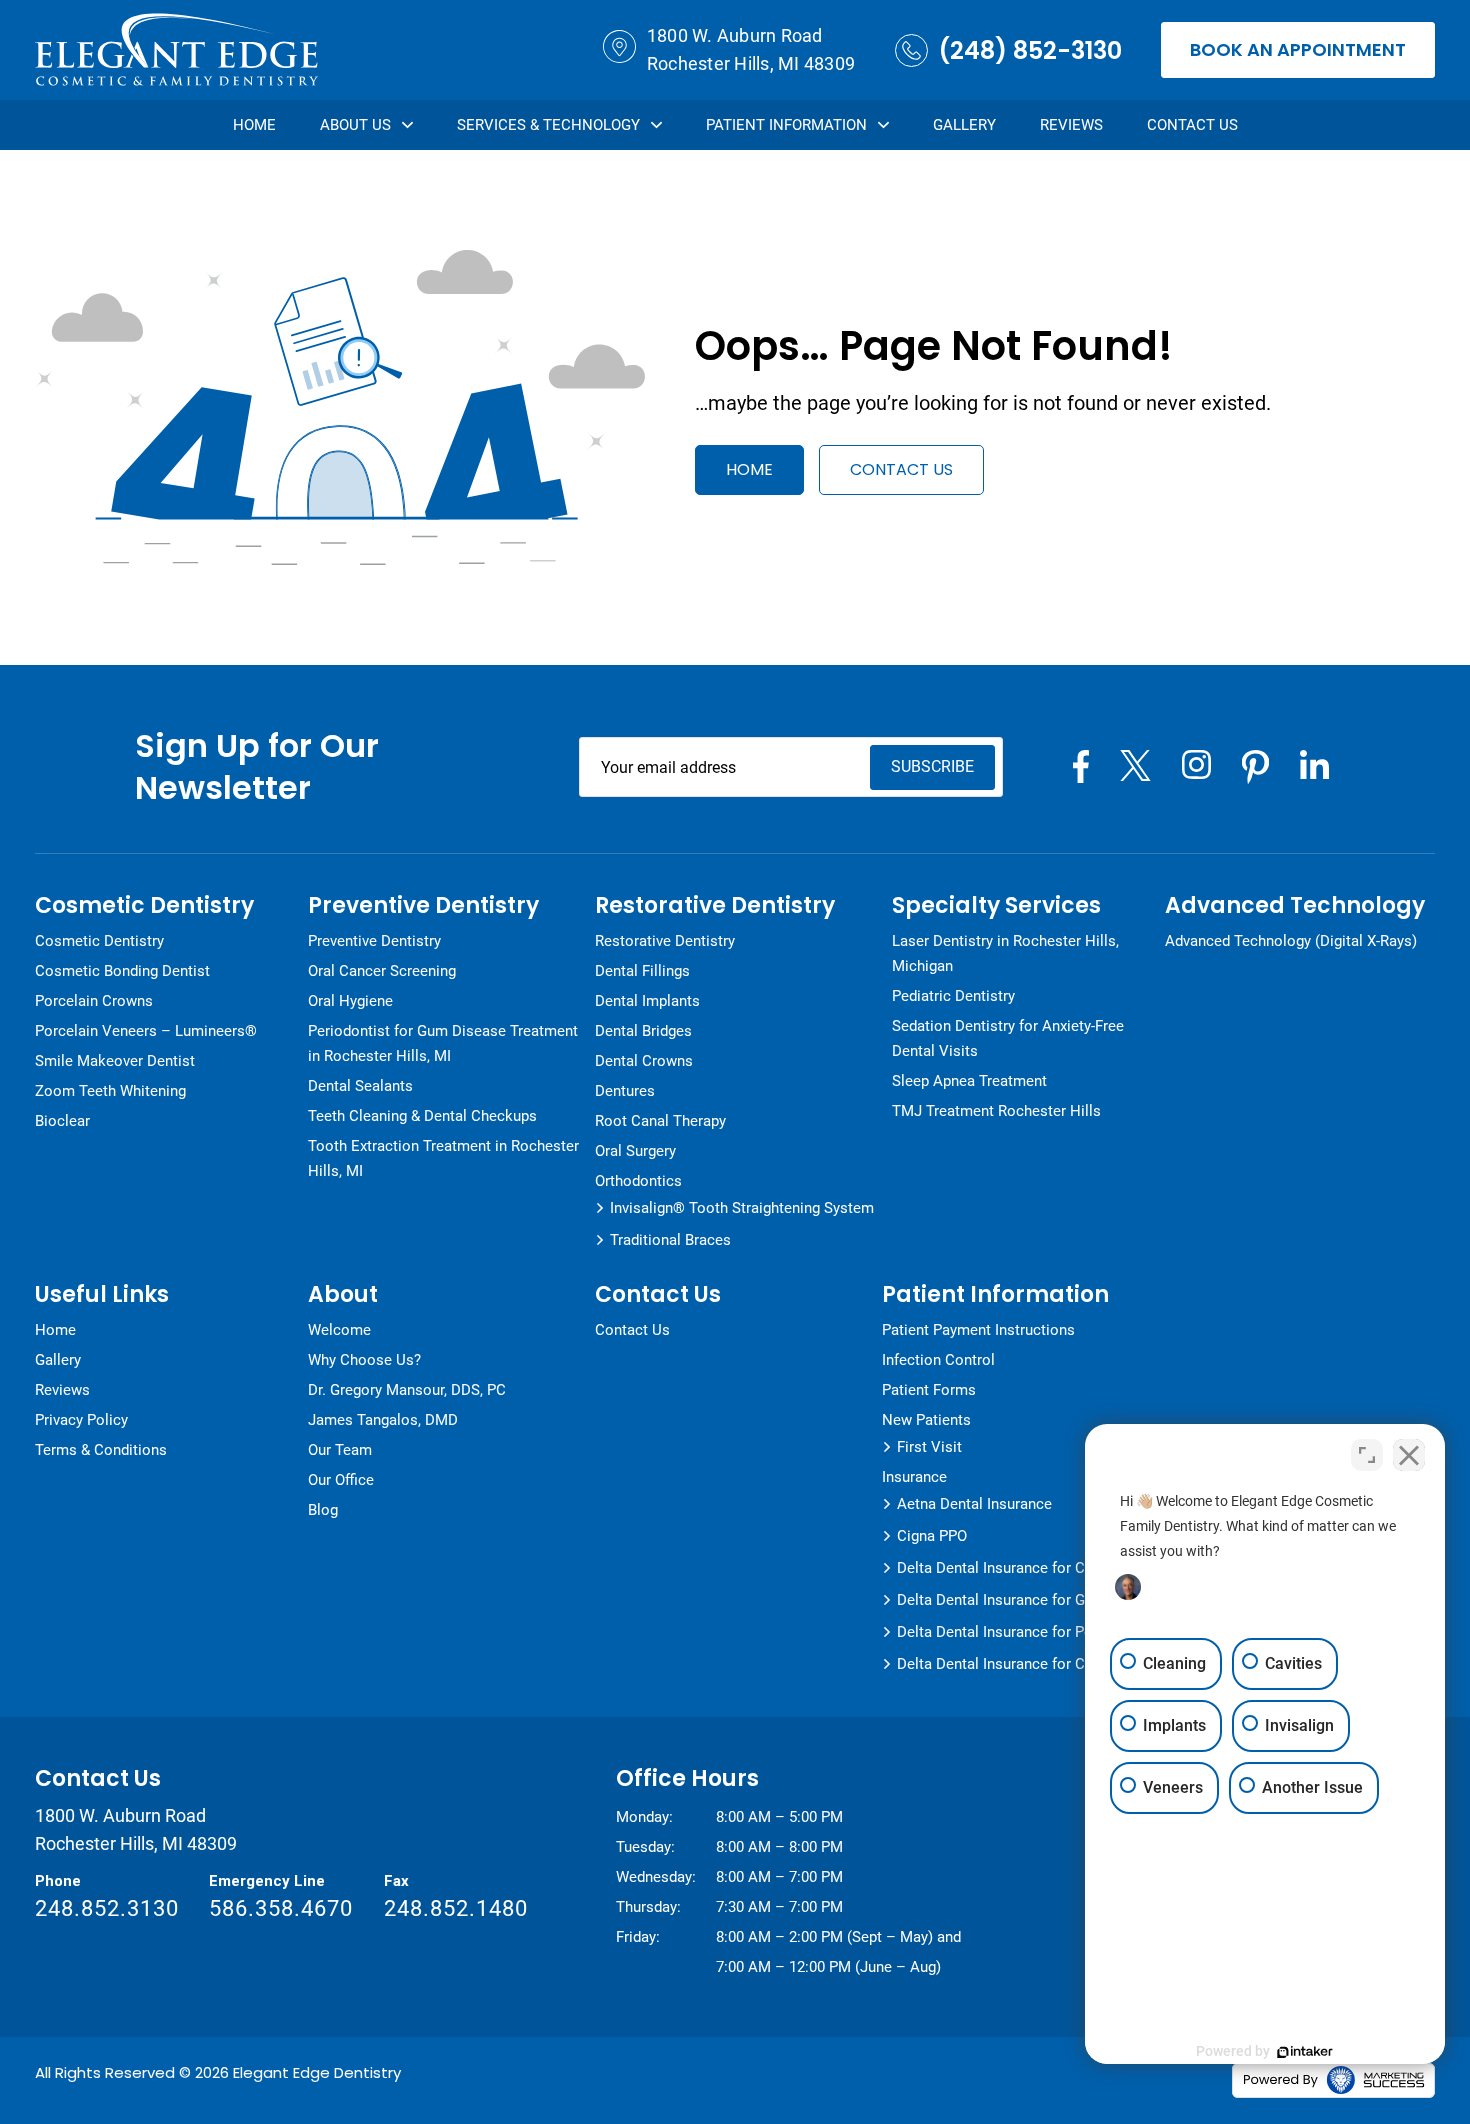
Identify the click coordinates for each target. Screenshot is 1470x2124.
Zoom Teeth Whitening (110, 1091)
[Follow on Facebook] (1081, 766)
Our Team (340, 1450)
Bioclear (62, 1121)
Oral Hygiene (350, 1001)
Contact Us (1192, 125)
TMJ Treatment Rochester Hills (996, 1111)
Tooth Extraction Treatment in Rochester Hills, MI (443, 1158)
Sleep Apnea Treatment (969, 1081)
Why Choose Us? (364, 1360)
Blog (323, 1510)
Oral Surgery (635, 1151)
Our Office (341, 1480)
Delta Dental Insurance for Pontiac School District (1063, 1632)
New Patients (926, 1420)
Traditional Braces (670, 1240)
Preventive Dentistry (374, 941)
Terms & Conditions (101, 1450)
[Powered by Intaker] (1305, 2052)
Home (254, 125)
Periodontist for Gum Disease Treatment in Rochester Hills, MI (443, 1043)
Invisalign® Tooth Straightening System (742, 1208)
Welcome (339, 1330)
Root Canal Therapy (660, 1121)
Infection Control (938, 1360)
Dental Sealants (360, 1086)
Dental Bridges (643, 1031)
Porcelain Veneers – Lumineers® (146, 1031)
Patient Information (786, 125)
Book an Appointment (1298, 49)
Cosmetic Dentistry (99, 941)
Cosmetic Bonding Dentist (122, 971)
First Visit (929, 1447)
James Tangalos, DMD (383, 1420)
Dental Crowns (644, 1061)
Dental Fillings (642, 971)
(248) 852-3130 (1030, 50)
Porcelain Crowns (94, 1001)
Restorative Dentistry (665, 941)
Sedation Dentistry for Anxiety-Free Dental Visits (1008, 1038)
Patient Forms (929, 1390)
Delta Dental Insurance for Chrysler (1013, 1568)
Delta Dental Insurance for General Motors (1038, 1600)
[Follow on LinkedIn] (1314, 764)
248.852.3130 (107, 1908)
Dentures (625, 1091)
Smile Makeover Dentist (115, 1061)
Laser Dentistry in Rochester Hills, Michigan (1005, 953)
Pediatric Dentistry (953, 996)
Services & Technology (548, 125)
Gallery (964, 125)
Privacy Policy (81, 1420)
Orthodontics (638, 1181)
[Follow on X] (1135, 765)
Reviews (1071, 125)
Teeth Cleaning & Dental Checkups (422, 1116)
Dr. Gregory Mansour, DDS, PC (407, 1390)
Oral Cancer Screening (382, 971)
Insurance (914, 1477)
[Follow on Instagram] (1196, 764)
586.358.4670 (281, 1908)
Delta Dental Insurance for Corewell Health (1039, 1664)
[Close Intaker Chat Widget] (1409, 1455)
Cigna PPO (932, 1536)
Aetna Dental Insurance (974, 1504)
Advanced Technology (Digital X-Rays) (1291, 941)
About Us (355, 125)
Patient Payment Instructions (978, 1330)
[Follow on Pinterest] (1255, 767)
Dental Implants (647, 1001)
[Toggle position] (1367, 1455)
